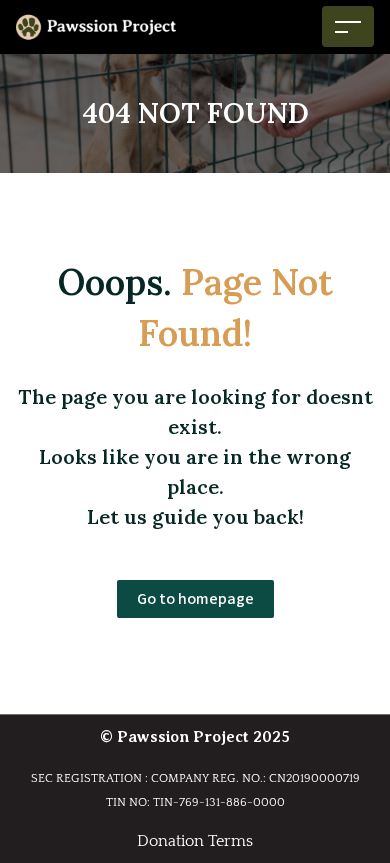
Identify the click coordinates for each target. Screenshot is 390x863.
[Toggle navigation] (348, 26)
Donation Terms (195, 841)
